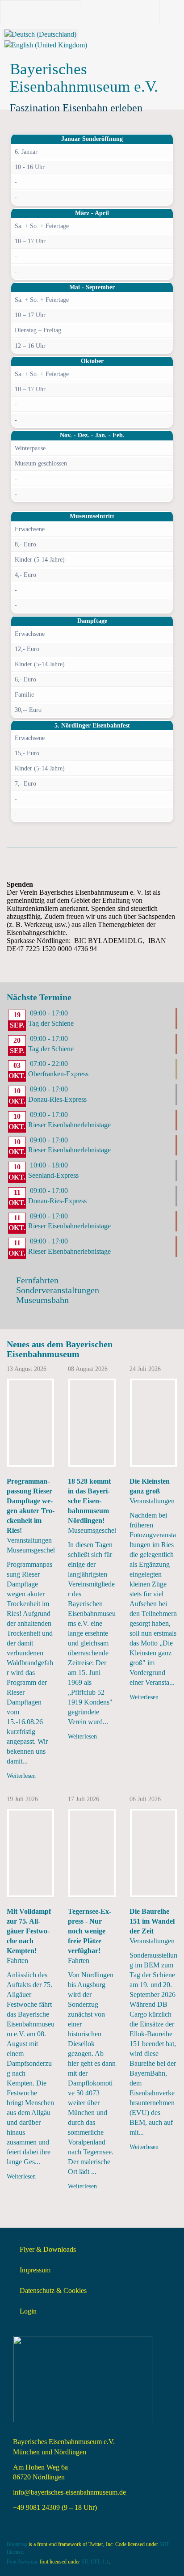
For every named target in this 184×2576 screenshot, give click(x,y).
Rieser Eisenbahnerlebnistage (69, 1125)
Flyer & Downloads (48, 2249)
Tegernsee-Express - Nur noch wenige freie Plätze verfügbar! (90, 1931)
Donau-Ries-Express (57, 1099)
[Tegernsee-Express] (92, 1853)
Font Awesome (23, 2562)
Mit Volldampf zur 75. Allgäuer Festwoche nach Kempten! (29, 1931)
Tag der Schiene (51, 1023)
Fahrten (17, 1961)
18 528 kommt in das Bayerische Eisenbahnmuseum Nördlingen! (89, 1501)
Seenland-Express (53, 1175)
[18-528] (92, 1423)
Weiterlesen (21, 1776)
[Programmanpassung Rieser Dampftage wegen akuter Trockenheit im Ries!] (31, 1423)
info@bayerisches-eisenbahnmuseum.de (69, 2492)
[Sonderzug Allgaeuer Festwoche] (31, 1853)
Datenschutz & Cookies (53, 2290)
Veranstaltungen (29, 1540)
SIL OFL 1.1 (95, 2562)
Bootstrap (17, 2544)
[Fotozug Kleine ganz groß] (153, 1423)
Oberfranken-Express (58, 1074)
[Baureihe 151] (153, 1853)
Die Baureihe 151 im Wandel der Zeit (152, 1921)
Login (28, 2311)
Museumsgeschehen (35, 1550)
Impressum (35, 2270)
